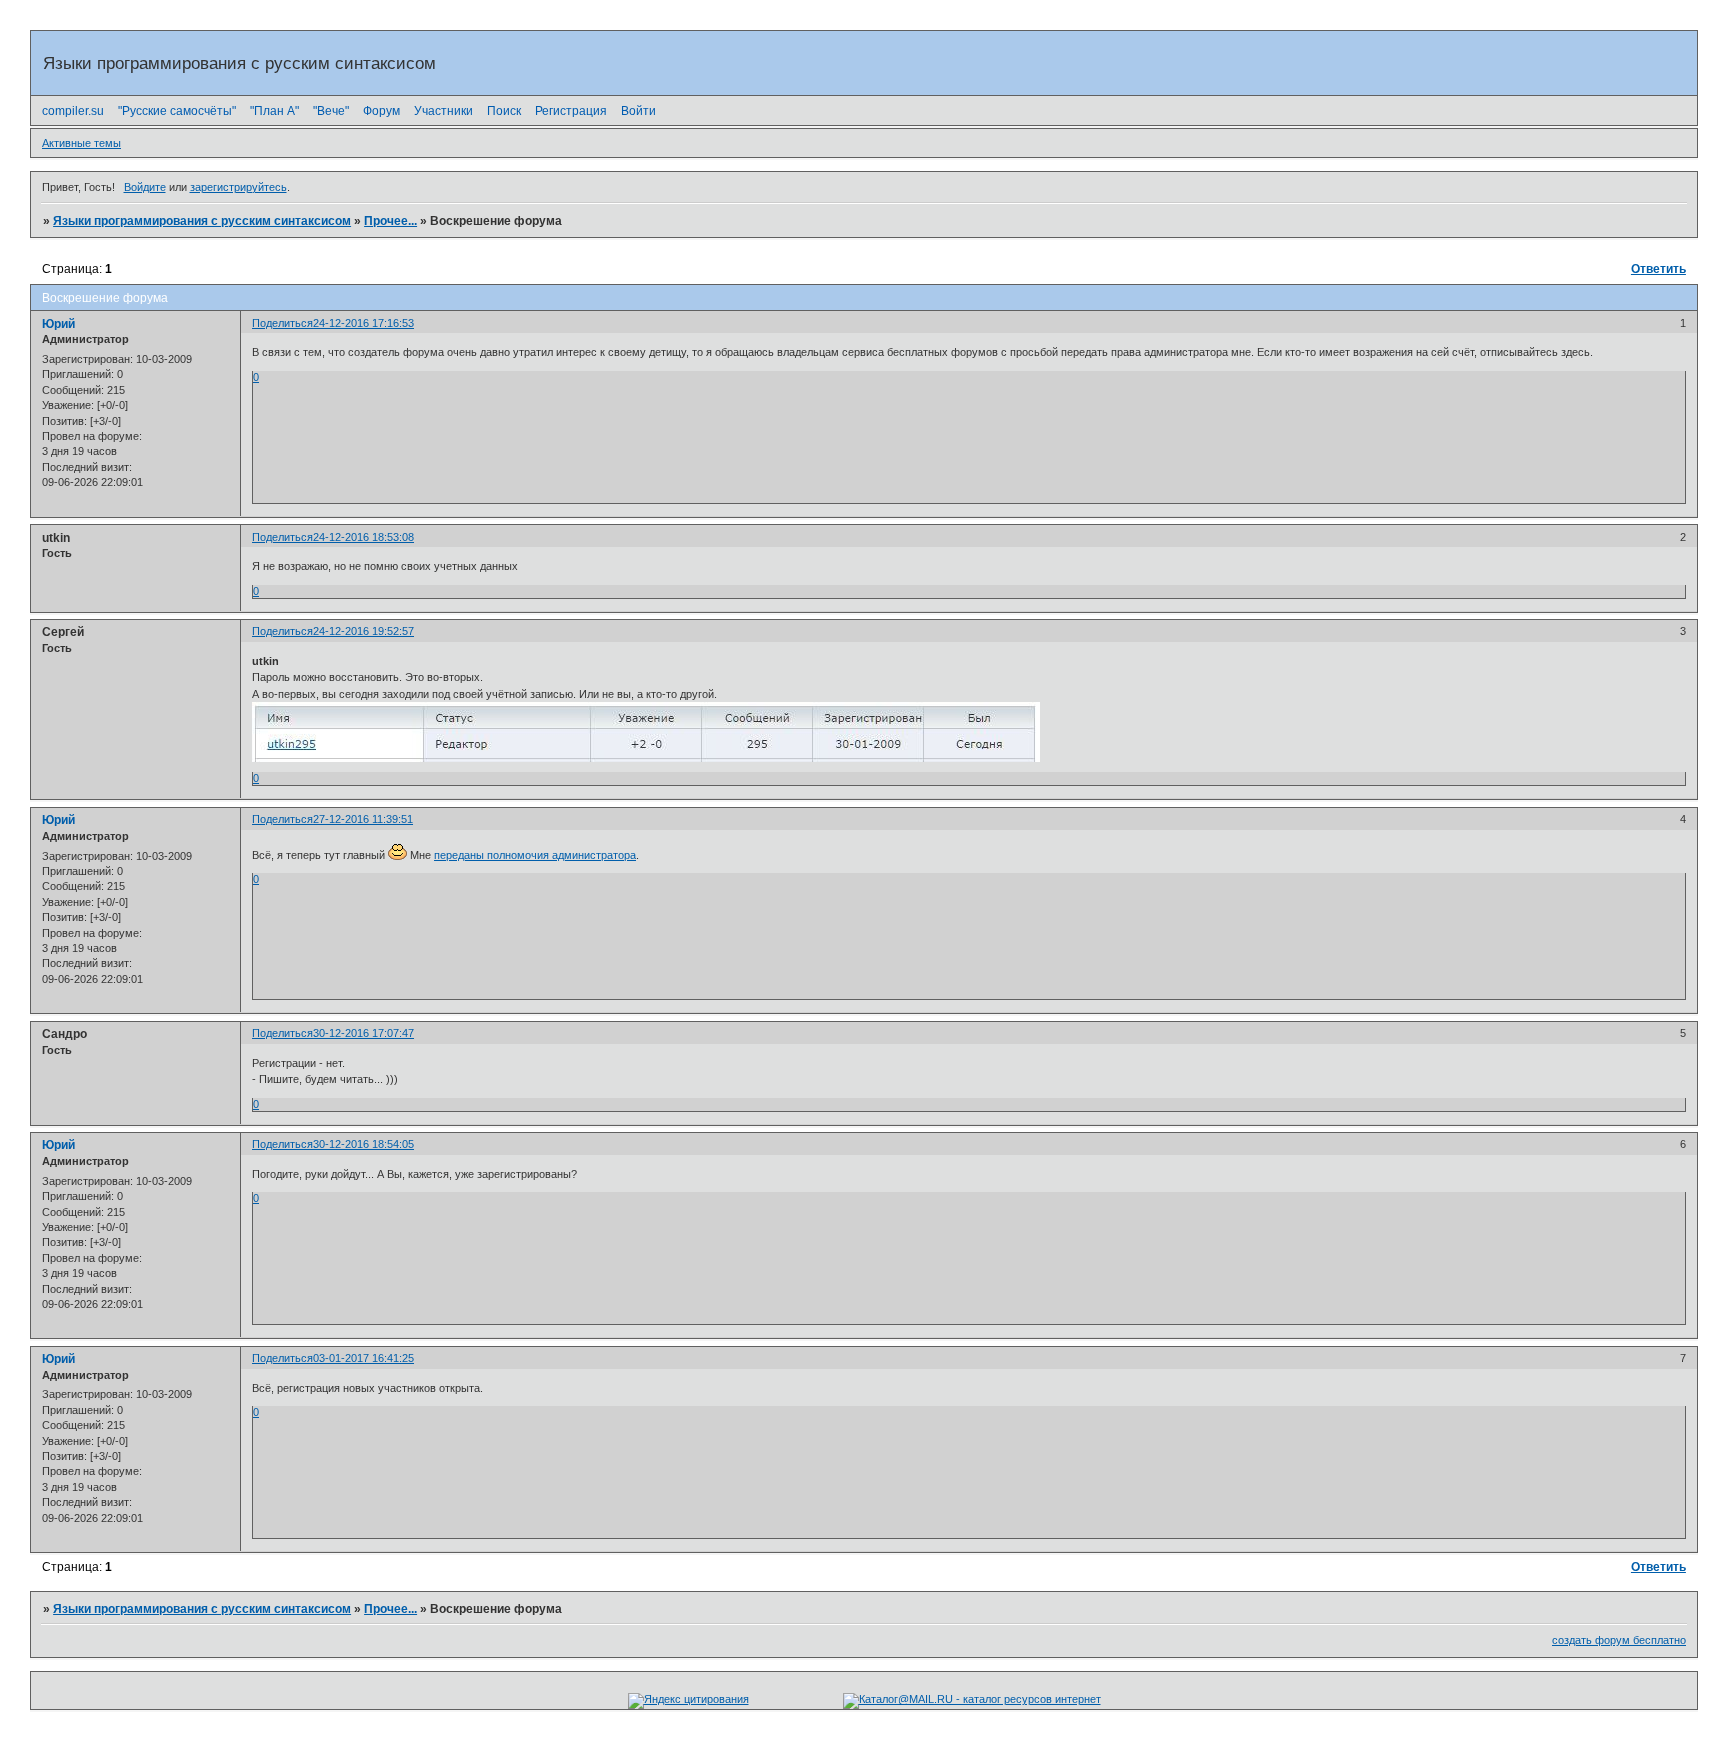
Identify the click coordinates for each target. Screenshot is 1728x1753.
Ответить (1658, 269)
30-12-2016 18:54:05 (363, 1144)
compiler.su (73, 111)
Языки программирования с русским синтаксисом (202, 221)
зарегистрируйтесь (238, 187)
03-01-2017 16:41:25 (363, 1358)
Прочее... (390, 221)
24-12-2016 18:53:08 (363, 537)
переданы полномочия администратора (535, 855)
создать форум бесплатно (1619, 1640)
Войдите (145, 187)
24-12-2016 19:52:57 (363, 631)
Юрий (58, 324)
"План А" (274, 111)
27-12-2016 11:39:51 (363, 819)
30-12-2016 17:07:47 (363, 1033)
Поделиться (282, 323)
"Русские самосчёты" (177, 111)
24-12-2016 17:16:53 (363, 323)
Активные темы (81, 143)
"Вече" (331, 111)
